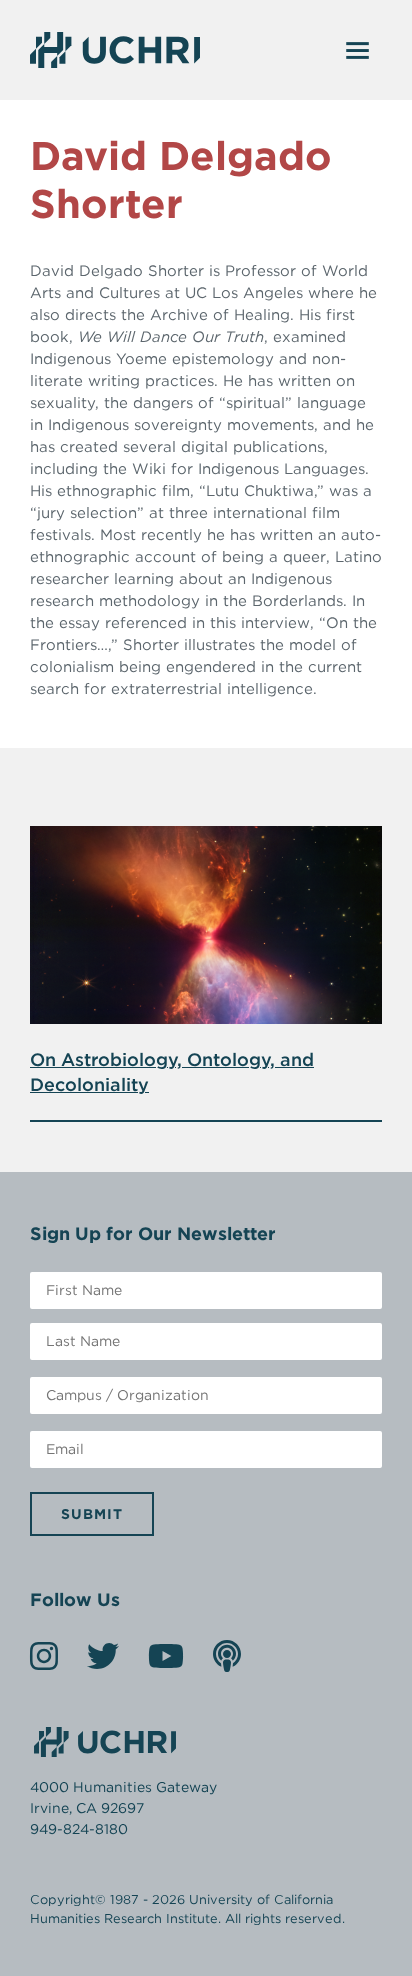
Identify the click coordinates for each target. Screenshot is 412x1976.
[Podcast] (227, 1662)
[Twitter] (103, 1662)
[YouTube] (166, 1662)
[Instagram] (44, 1662)
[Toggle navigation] (358, 50)
